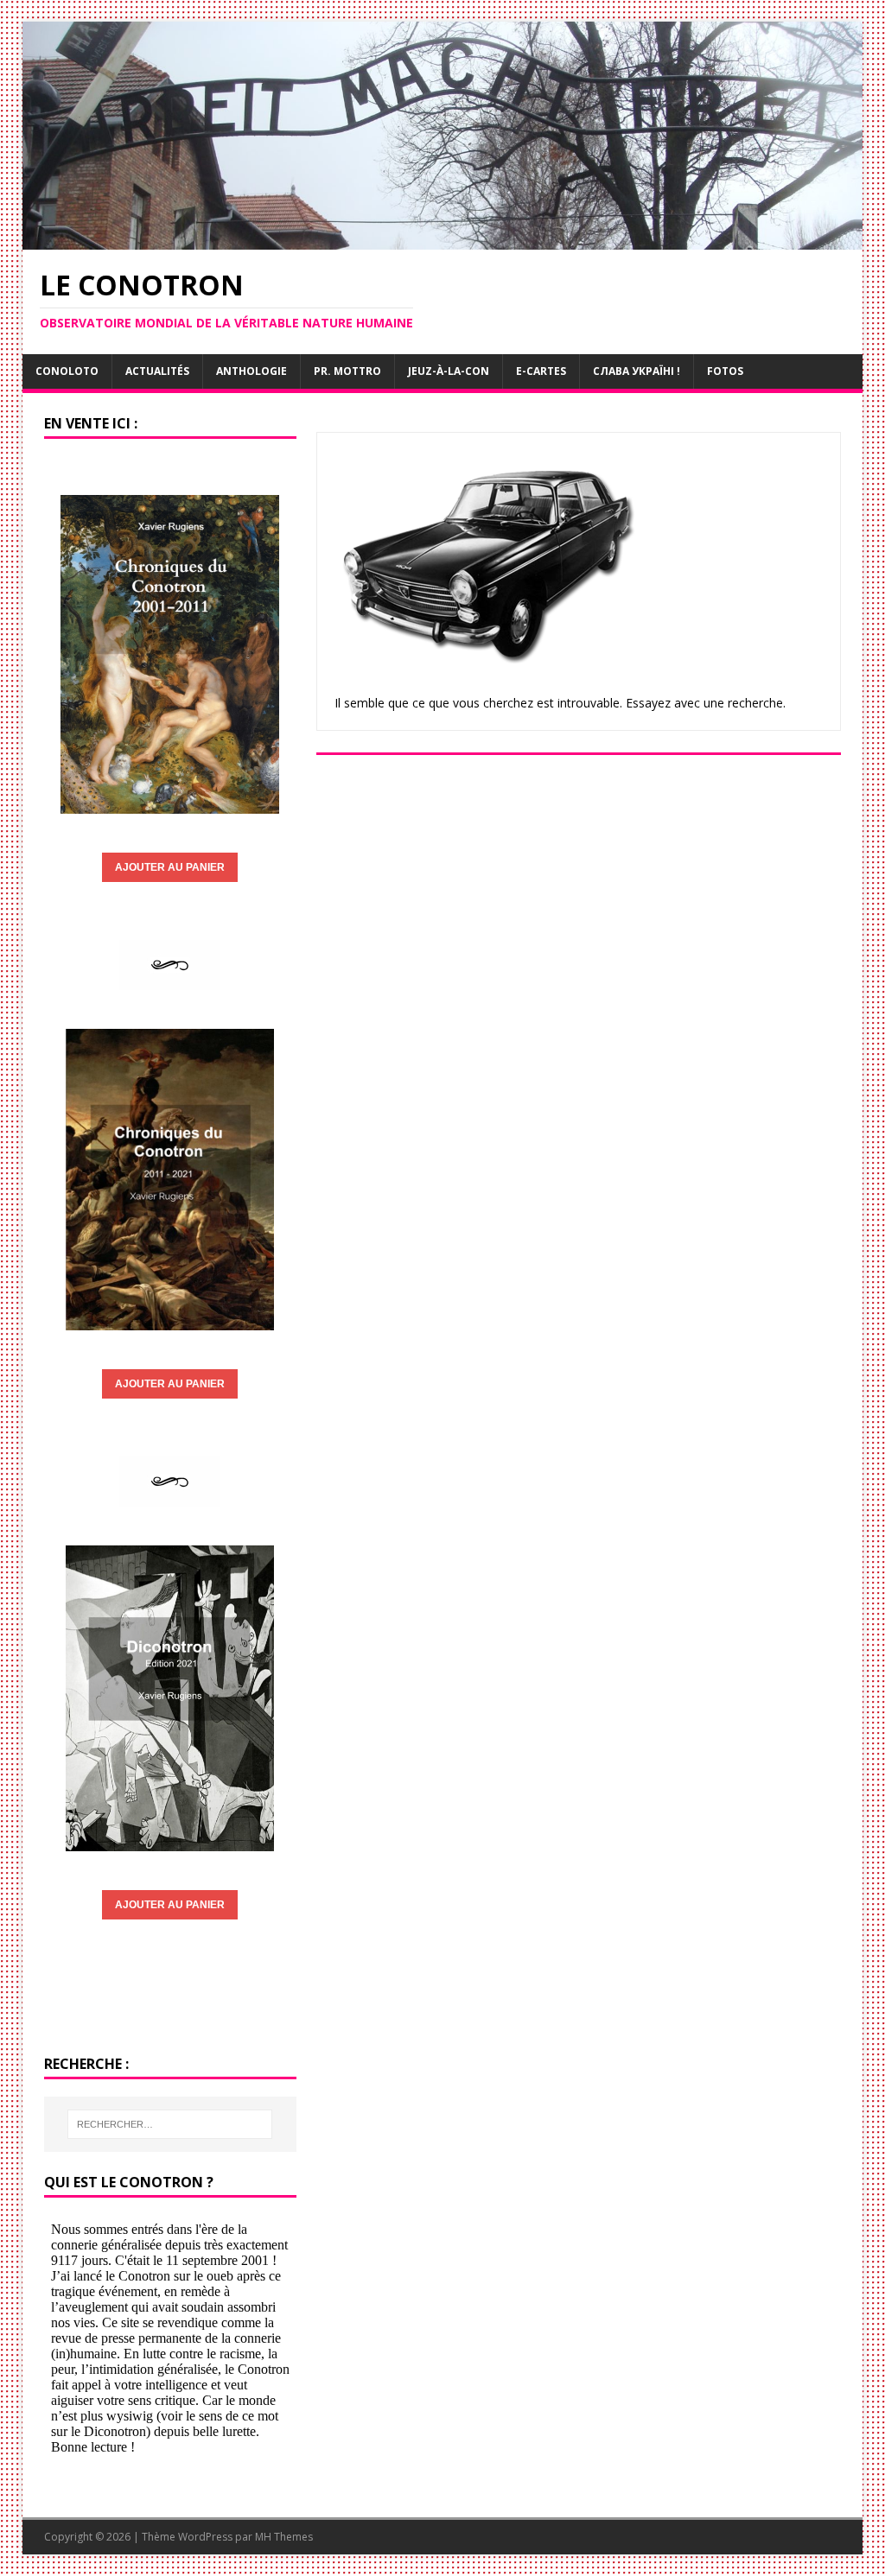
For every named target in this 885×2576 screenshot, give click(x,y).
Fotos (725, 371)
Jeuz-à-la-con (449, 371)
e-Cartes (541, 371)
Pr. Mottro (347, 371)
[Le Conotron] (443, 240)
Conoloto (67, 371)
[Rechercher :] (170, 2124)
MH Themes (284, 2537)
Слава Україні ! (637, 371)
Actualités (157, 371)
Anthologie (251, 371)
